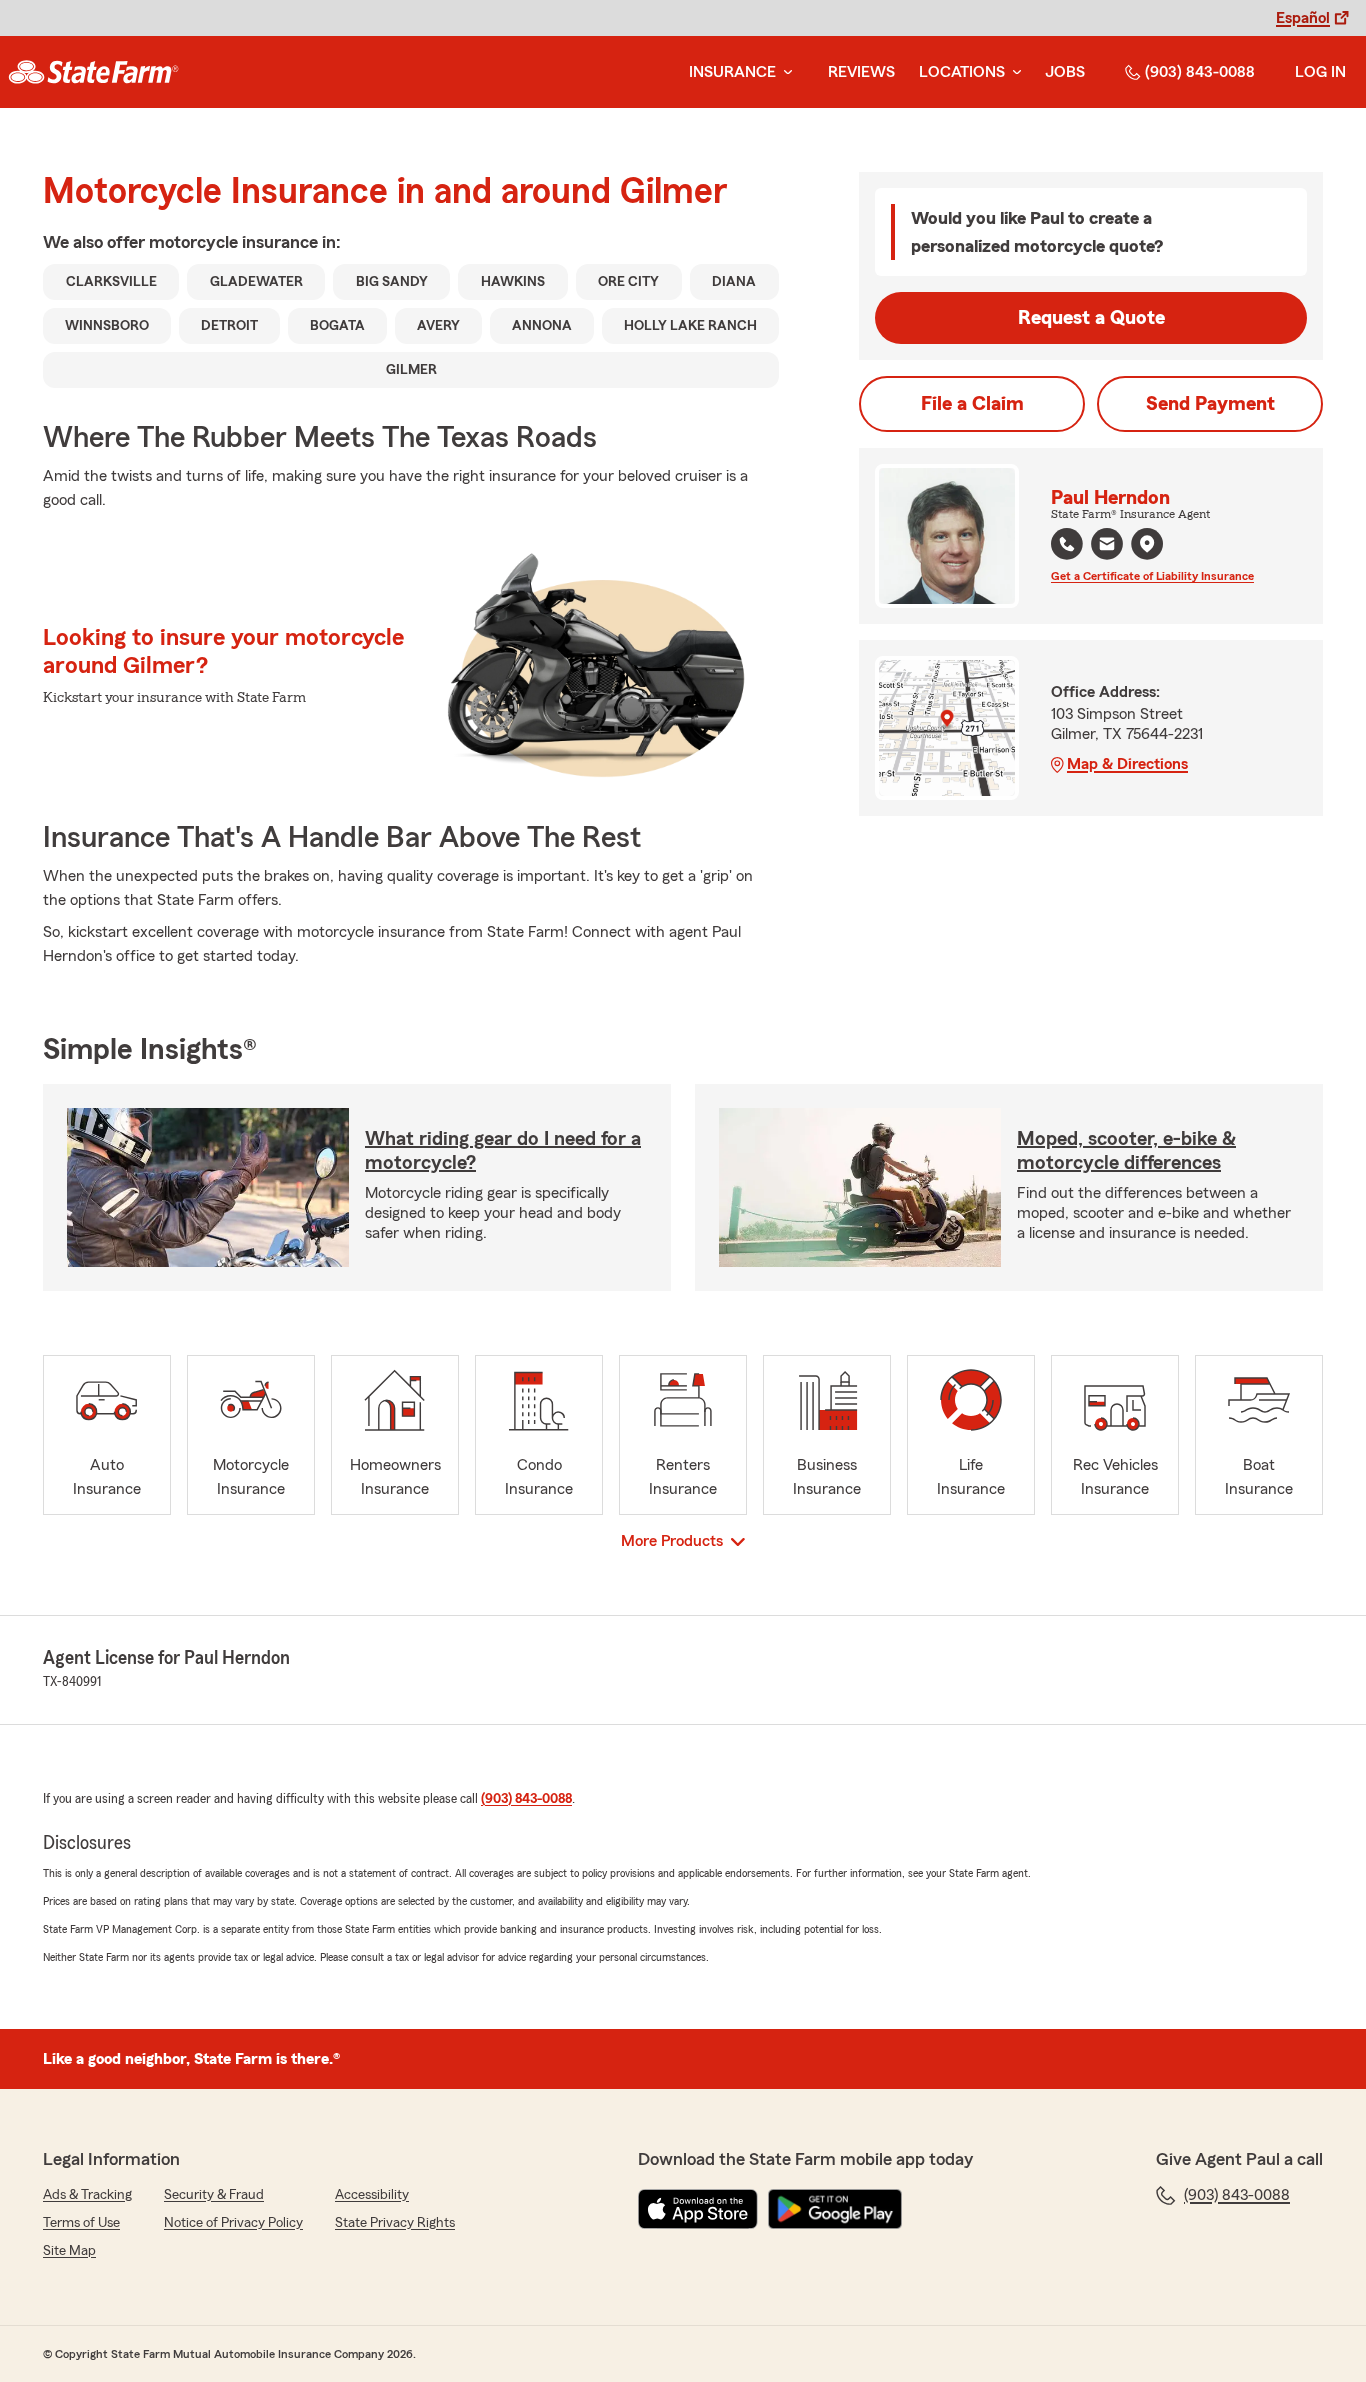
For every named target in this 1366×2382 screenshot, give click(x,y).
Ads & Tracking (87, 2195)
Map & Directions (1127, 764)
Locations (962, 72)
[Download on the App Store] (698, 2209)
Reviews (861, 72)
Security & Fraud (214, 2195)
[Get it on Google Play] (835, 2209)
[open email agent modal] (1107, 546)
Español (1303, 18)
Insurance (732, 72)
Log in (1320, 72)
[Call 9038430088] (1067, 544)
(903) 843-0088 (1200, 72)
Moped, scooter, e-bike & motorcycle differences (1126, 1151)
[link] (93, 72)
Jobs (1065, 72)
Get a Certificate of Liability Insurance (1152, 576)
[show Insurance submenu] (784, 72)
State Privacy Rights (395, 2223)
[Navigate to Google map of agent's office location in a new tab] (1147, 544)
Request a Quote (1091, 318)
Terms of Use (81, 2223)
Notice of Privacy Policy (233, 2223)
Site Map (69, 2251)
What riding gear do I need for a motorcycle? (503, 1151)
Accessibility (372, 2195)
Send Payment (1210, 404)
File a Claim (972, 404)
